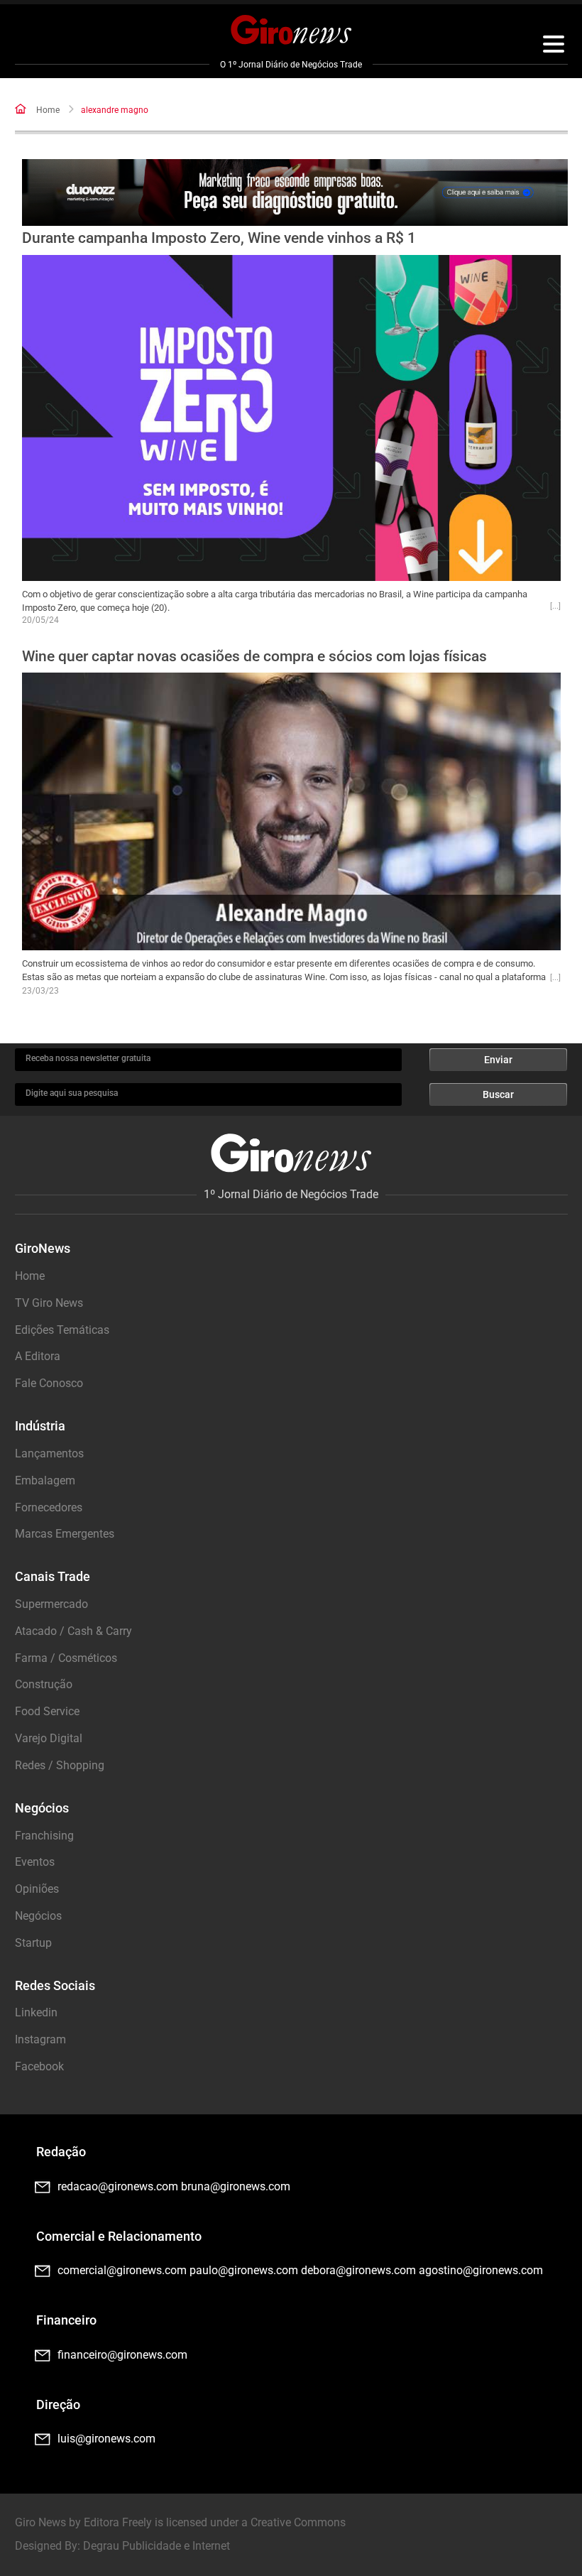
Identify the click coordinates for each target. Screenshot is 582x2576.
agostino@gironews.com (481, 2270)
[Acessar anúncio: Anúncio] (295, 193)
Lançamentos (49, 1453)
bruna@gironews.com (236, 2186)
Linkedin (36, 2012)
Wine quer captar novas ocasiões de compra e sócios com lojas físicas (254, 656)
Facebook (39, 2066)
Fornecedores (49, 1507)
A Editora (38, 1356)
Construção (44, 1684)
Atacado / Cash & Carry (73, 1631)
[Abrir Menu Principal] (554, 46)
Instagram (40, 2039)
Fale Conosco (49, 1383)
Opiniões (37, 1889)
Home (48, 110)
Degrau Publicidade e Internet (157, 2546)
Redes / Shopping (60, 1765)
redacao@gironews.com (118, 2186)
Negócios (38, 1916)
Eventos (35, 1862)
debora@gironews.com (358, 2270)
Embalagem (45, 1480)
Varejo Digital (49, 1738)
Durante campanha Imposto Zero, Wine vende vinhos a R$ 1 (219, 238)
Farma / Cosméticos (66, 1658)
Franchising (44, 1836)
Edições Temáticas (62, 1330)
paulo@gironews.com (244, 2270)
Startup (33, 1943)
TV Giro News (49, 1303)
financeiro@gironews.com (122, 2355)
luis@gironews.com (106, 2439)
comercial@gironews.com (122, 2270)
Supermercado (51, 1604)
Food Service (47, 1711)
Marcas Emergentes (65, 1534)
